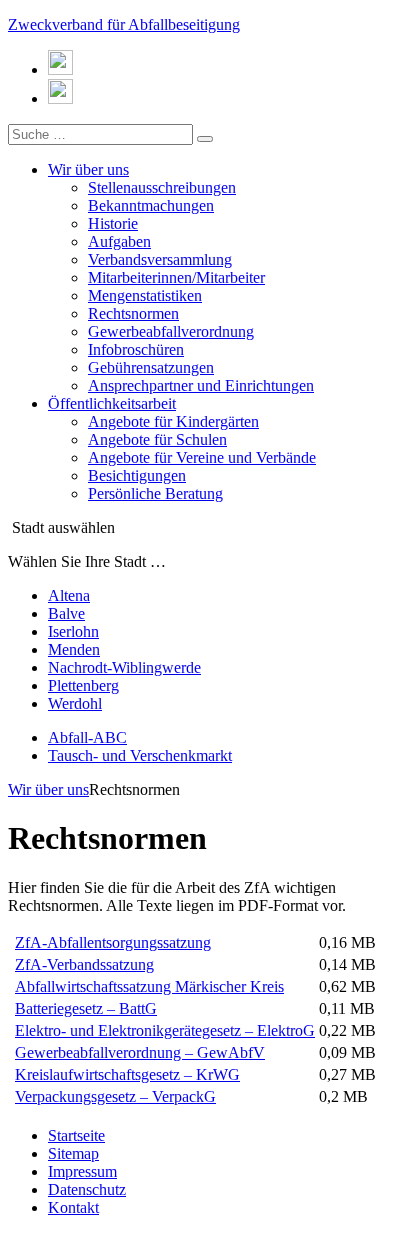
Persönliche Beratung (155, 493)
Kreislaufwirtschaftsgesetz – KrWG (127, 1074)
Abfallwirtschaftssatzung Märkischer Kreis (149, 986)
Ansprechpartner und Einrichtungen (201, 385)
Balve (66, 613)
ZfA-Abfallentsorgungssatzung (113, 942)
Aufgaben (119, 241)
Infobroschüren (136, 349)
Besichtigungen (137, 475)
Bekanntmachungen (151, 205)
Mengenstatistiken (145, 295)
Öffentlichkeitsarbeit (112, 403)
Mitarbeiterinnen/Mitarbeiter (176, 277)
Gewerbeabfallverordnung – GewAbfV (140, 1052)
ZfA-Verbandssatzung (84, 964)
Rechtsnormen (133, 313)
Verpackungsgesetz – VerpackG (115, 1096)
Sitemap (73, 1153)
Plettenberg (83, 685)
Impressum (82, 1171)
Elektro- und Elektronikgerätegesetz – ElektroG (165, 1030)
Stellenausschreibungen (162, 187)
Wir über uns (88, 169)
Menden (74, 649)
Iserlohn (73, 631)
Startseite (76, 1135)
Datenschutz (87, 1189)
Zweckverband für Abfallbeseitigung (124, 24)
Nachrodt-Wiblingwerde (124, 667)
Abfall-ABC (87, 737)
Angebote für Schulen (157, 439)
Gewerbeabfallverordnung (171, 331)
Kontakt (73, 1207)
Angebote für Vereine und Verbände (202, 457)
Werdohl (75, 703)
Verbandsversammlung (160, 259)
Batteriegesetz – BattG (86, 1008)
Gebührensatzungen (151, 367)
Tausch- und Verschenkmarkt (140, 755)
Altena (69, 595)
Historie (113, 223)
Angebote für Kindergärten (173, 421)
